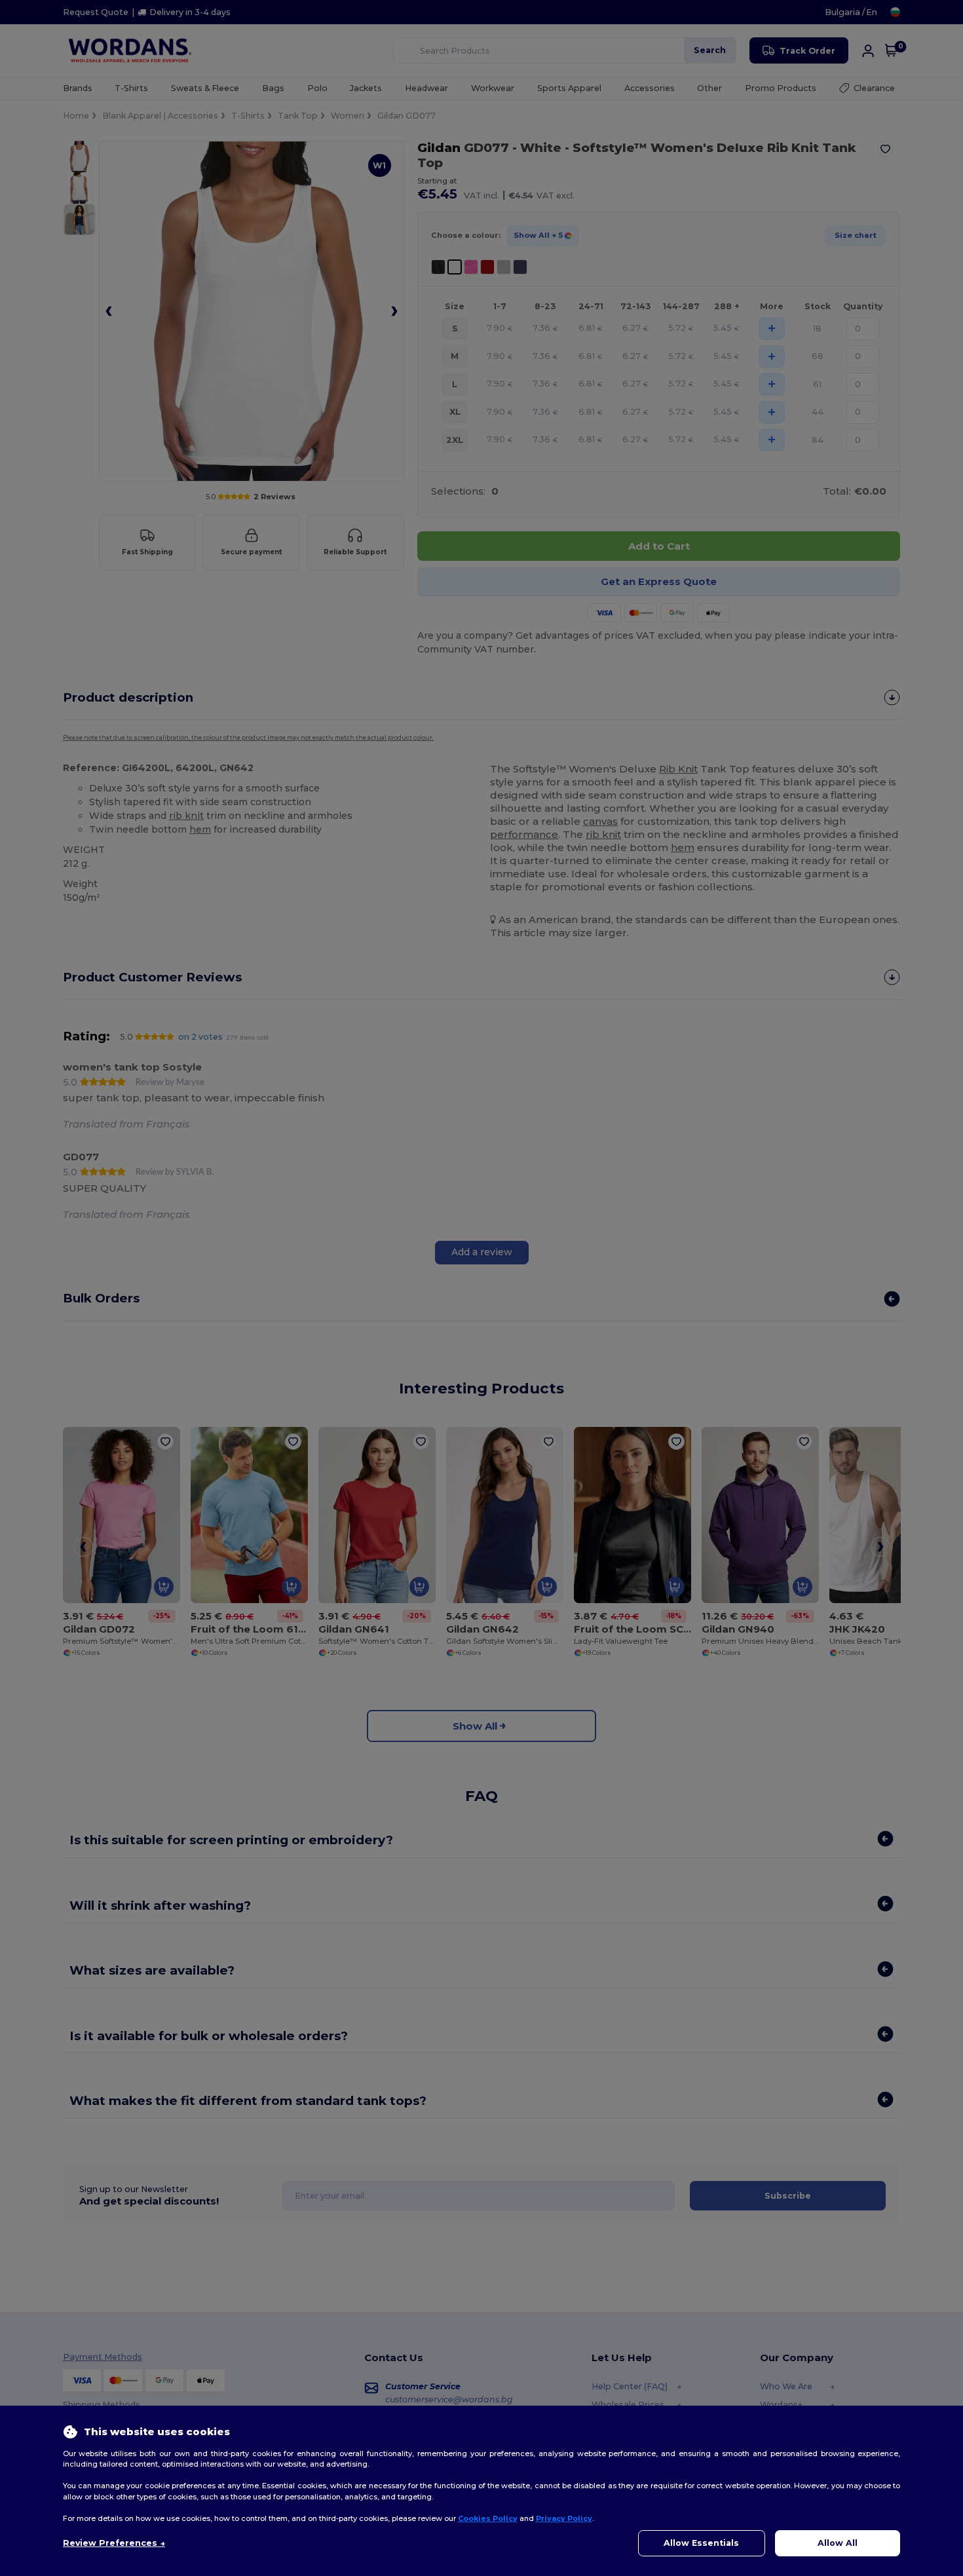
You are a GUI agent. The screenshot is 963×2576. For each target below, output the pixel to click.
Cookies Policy (488, 2518)
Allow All (838, 2543)
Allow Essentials (701, 2543)
